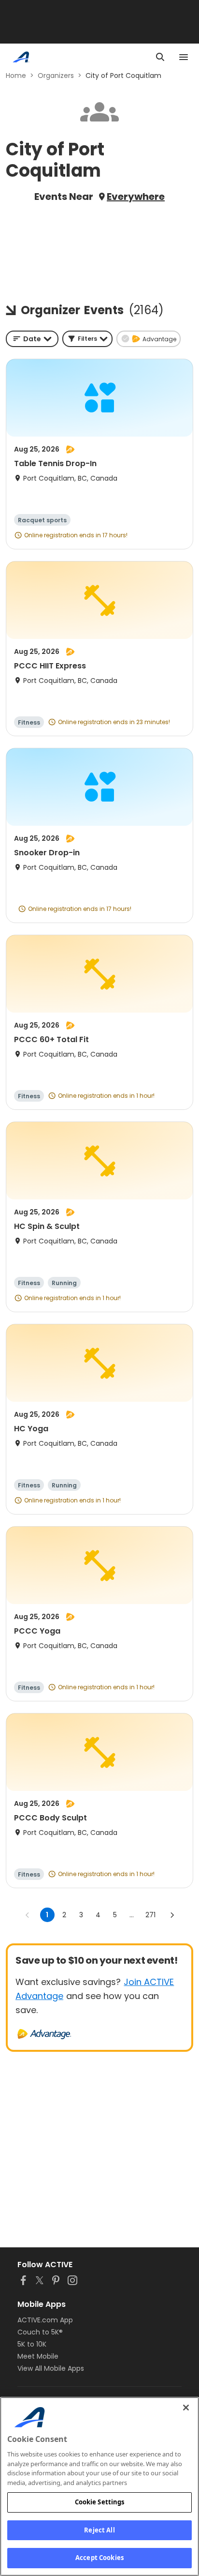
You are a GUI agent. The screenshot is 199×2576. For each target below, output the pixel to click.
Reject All (99, 2530)
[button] (87, 339)
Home (16, 76)
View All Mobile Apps (51, 2368)
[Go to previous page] (28, 1915)
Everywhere (136, 197)
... (132, 1915)
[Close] (186, 2408)
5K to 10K (32, 2344)
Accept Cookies (99, 2558)
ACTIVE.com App (45, 2320)
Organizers (56, 76)
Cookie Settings (100, 2502)
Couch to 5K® (40, 2332)
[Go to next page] (172, 1915)
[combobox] (32, 339)
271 (150, 1915)
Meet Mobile (38, 2356)
